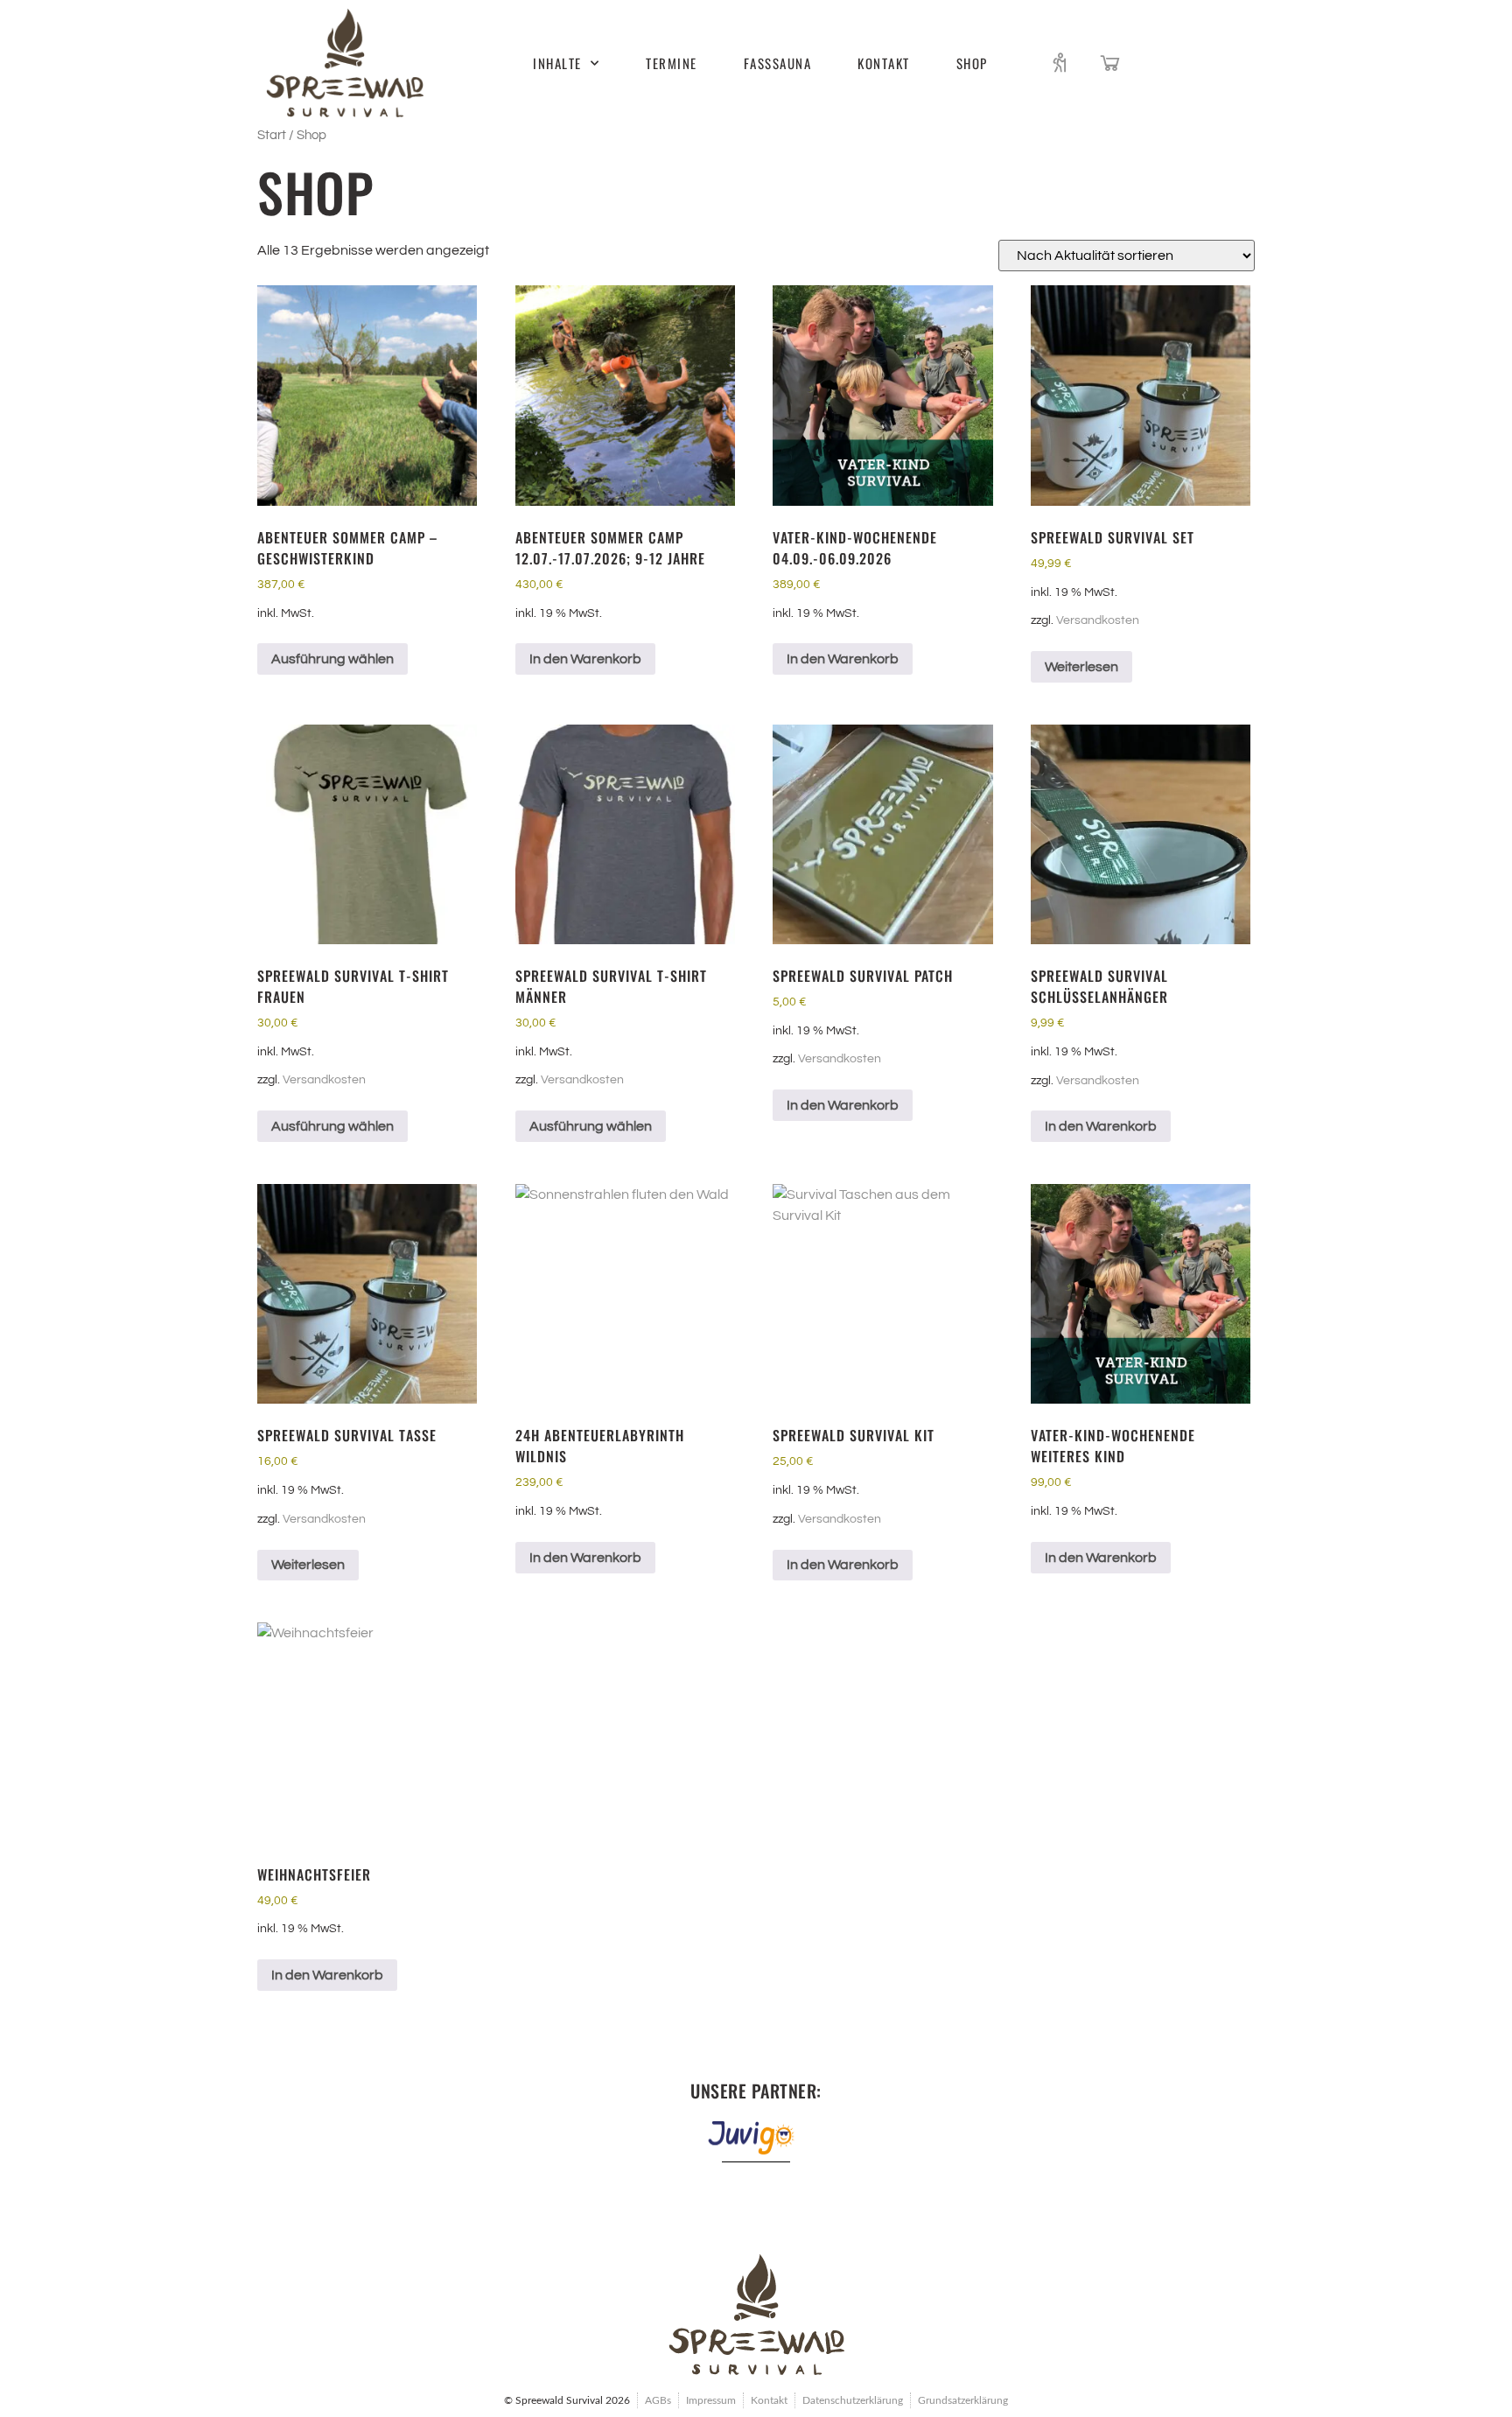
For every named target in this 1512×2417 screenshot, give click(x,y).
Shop (972, 63)
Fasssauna (778, 63)
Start (272, 135)
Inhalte (557, 63)
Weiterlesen (1081, 667)
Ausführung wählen (332, 659)
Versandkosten (1098, 620)
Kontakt (884, 63)
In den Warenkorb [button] (585, 659)
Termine (672, 63)
